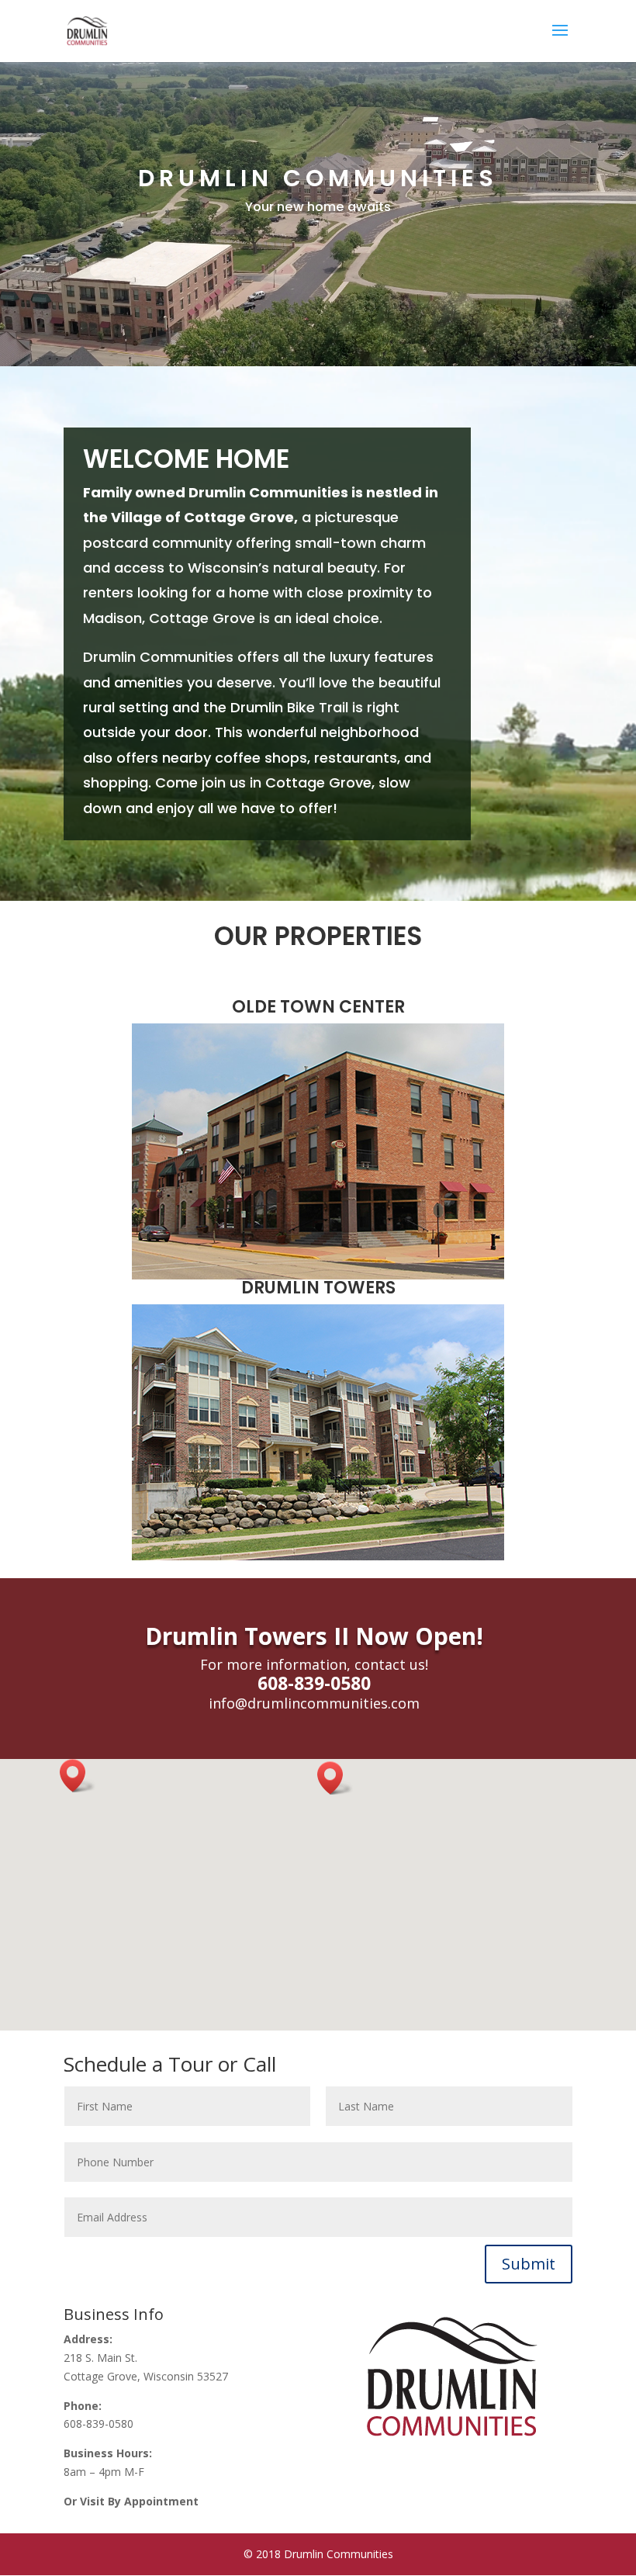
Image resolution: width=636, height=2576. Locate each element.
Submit (529, 2264)
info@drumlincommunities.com (314, 1703)
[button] (335, 1778)
